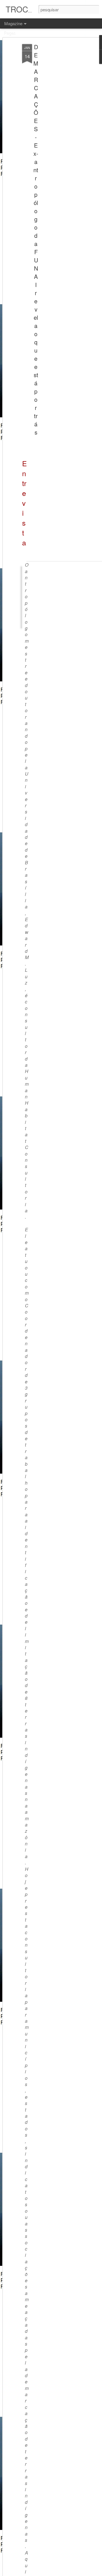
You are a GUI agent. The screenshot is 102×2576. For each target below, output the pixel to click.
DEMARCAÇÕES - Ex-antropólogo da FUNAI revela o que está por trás (36, 239)
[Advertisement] (53, 133)
